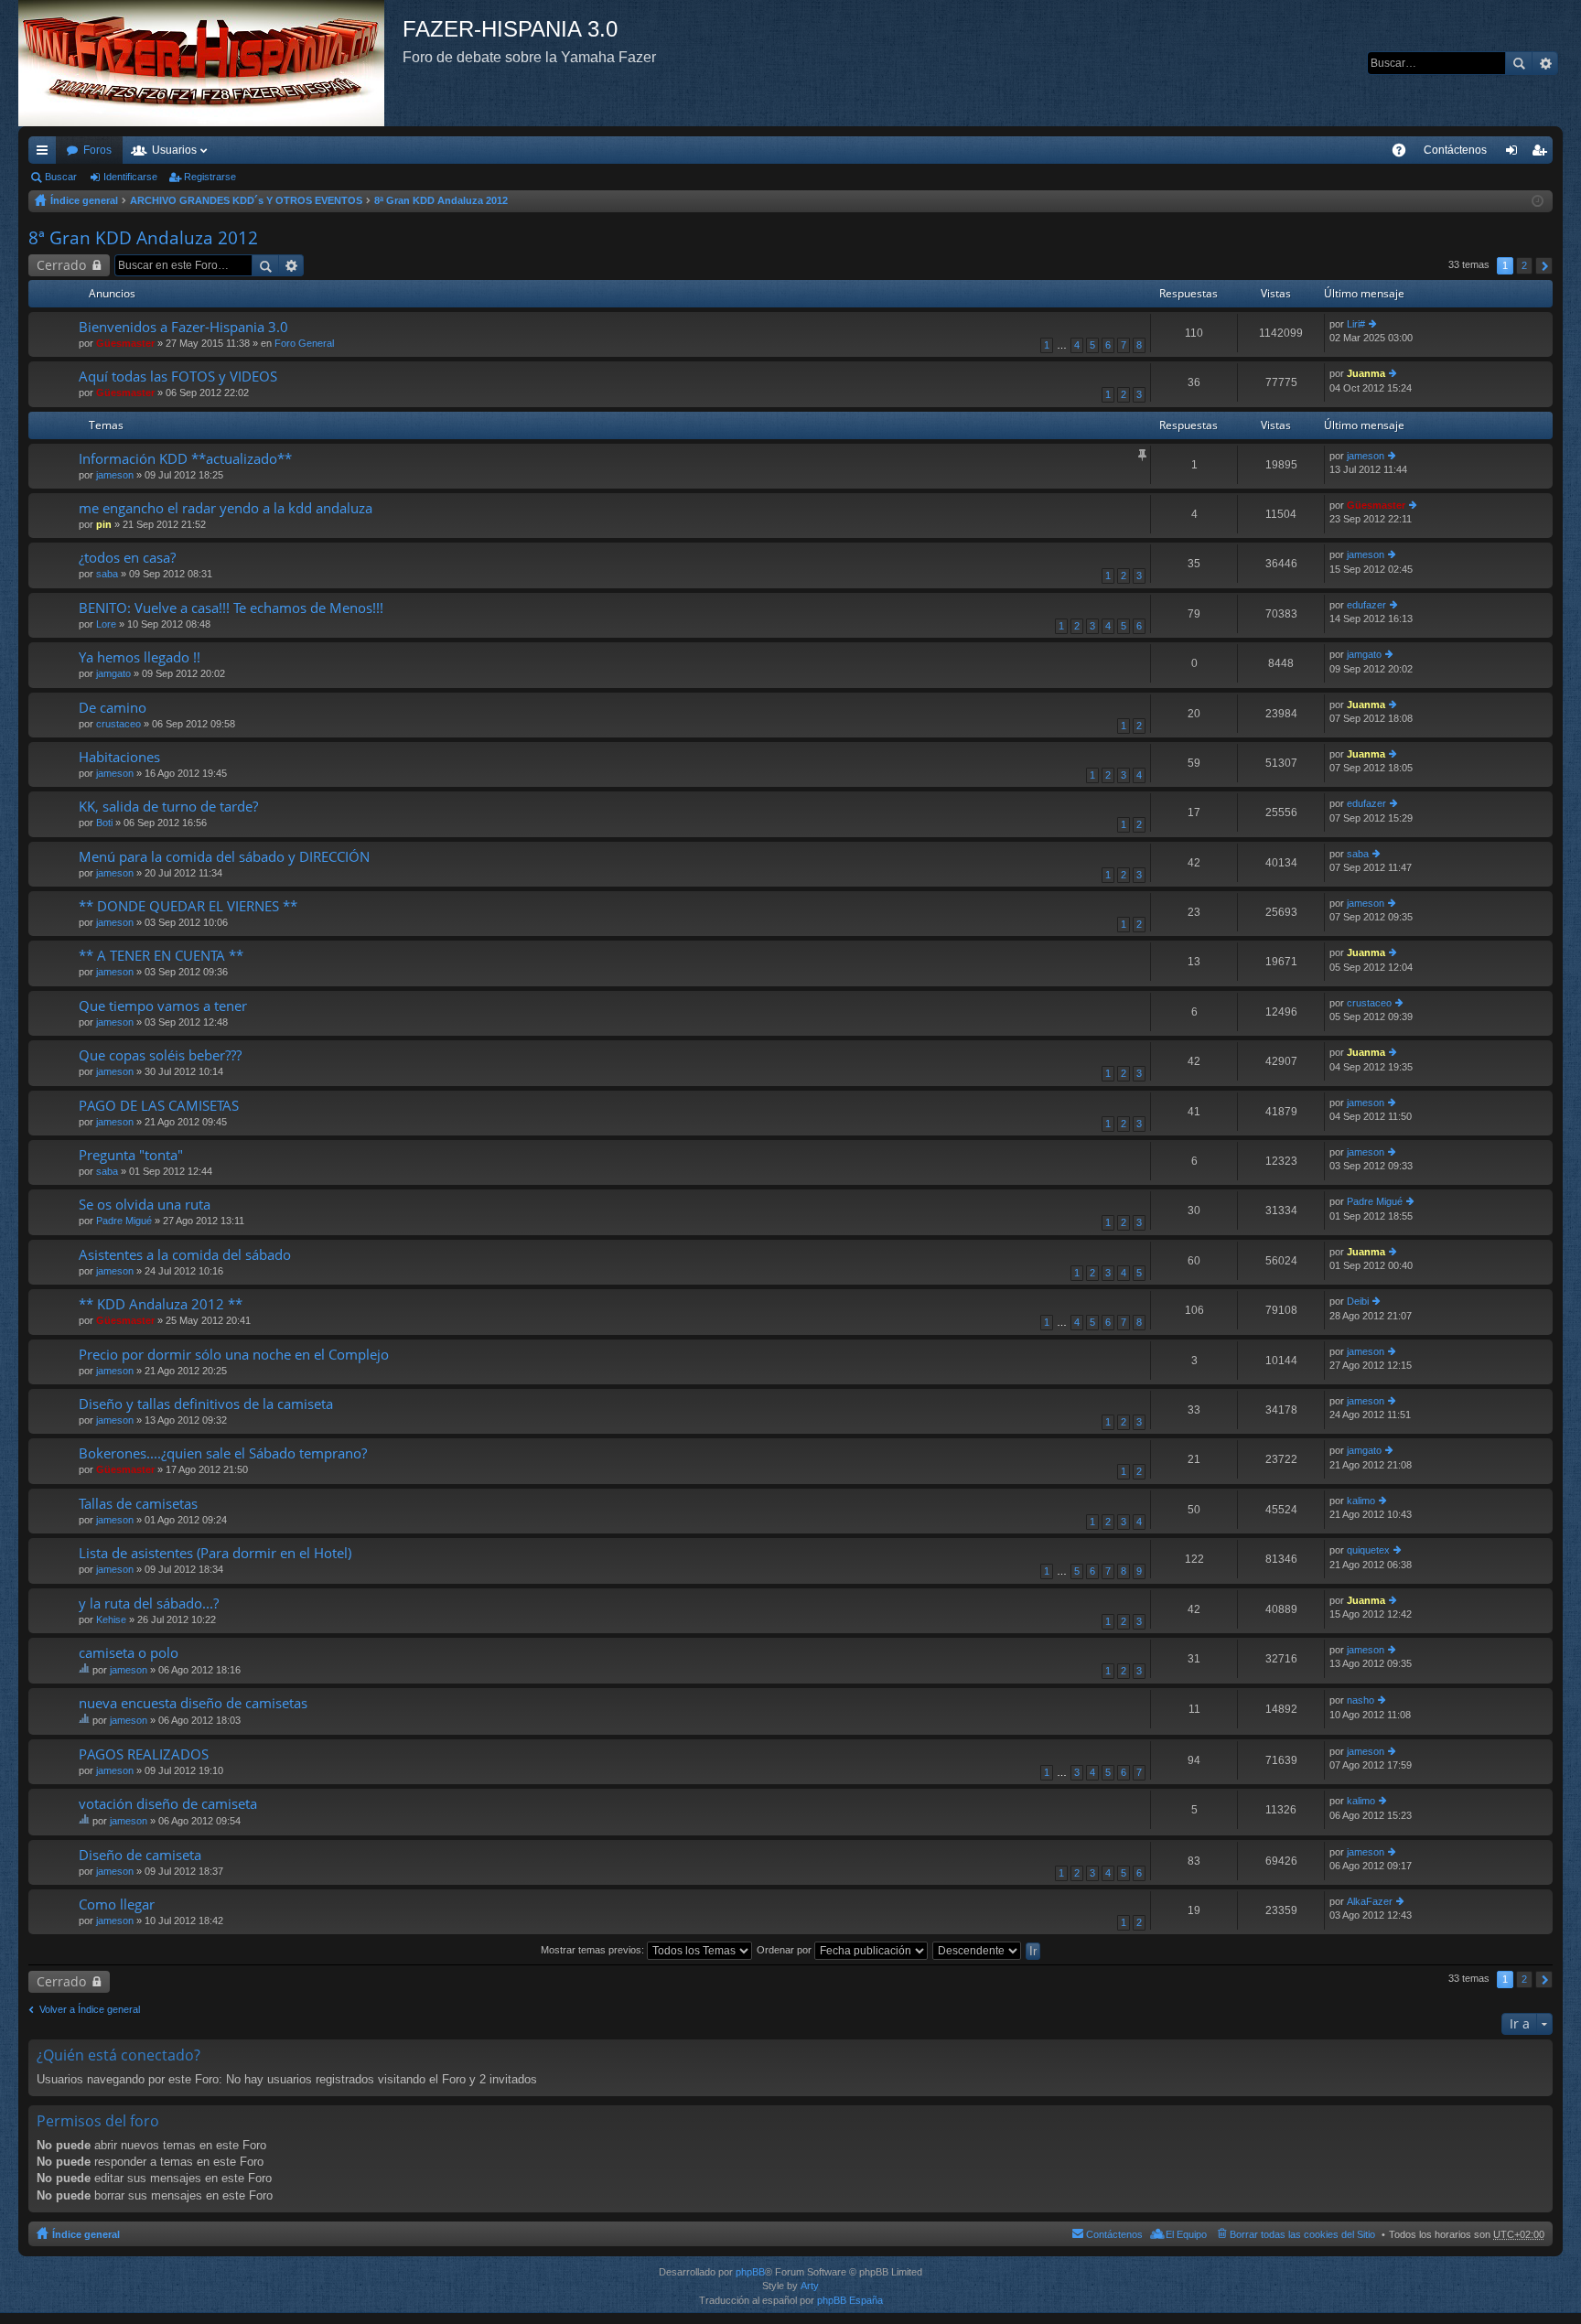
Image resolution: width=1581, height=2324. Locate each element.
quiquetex (1368, 1550)
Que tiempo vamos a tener (163, 1006)
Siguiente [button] (1544, 266)
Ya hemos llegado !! (140, 657)
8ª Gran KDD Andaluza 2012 (441, 200)
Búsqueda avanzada (1545, 63)
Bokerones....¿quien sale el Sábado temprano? (223, 1453)
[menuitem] (1455, 150)
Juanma (1366, 373)
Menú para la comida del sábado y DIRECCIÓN (224, 857)
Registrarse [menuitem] (1543, 154)
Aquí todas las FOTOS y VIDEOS (178, 377)
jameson (115, 475)
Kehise (111, 1619)
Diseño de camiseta (140, 1855)
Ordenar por (785, 1950)
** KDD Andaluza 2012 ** (161, 1304)
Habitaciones (119, 757)
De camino (113, 708)
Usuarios (174, 150)
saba (107, 574)
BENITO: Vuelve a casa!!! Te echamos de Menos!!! (231, 608)
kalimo (1361, 1501)
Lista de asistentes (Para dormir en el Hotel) (215, 1553)
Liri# (1356, 324)
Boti (104, 823)
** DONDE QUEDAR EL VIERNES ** (188, 906)
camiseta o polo (129, 1653)
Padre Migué (124, 1221)
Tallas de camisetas (138, 1504)
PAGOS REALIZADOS (144, 1754)
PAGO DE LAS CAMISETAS (159, 1106)
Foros (97, 150)
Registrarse (210, 177)
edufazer (1366, 605)
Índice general (84, 200)
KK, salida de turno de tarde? (168, 807)
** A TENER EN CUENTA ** (161, 956)
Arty (810, 2286)
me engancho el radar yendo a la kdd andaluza (226, 508)
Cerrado (61, 265)
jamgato (113, 673)
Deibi (1358, 1301)
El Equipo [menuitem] (1186, 2234)
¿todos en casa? (127, 558)
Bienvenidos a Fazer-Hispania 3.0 (183, 327)
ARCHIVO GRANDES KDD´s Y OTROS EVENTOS (246, 200)
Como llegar (117, 1904)
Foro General (304, 343)
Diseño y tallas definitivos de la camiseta (206, 1404)
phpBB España (850, 2300)
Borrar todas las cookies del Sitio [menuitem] (1302, 2234)
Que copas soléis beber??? (160, 1055)
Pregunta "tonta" (131, 1155)
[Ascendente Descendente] (978, 1950)
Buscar (1519, 63)
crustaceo (118, 724)
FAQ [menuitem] (1405, 154)
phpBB (750, 2272)
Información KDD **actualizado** (185, 459)
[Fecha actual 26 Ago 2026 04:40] (1538, 201)
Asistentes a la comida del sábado (185, 1255)
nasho (1361, 1700)
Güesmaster (125, 343)
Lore (106, 624)
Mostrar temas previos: (594, 1950)
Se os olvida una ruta (145, 1205)
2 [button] (1524, 265)
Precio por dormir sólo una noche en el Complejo (234, 1355)
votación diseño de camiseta (168, 1804)
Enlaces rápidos (46, 154)
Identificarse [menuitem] (1515, 154)
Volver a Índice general (90, 2009)
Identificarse (130, 177)
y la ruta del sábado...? (149, 1603)
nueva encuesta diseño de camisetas (193, 1703)
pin (104, 524)
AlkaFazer (1370, 1901)
